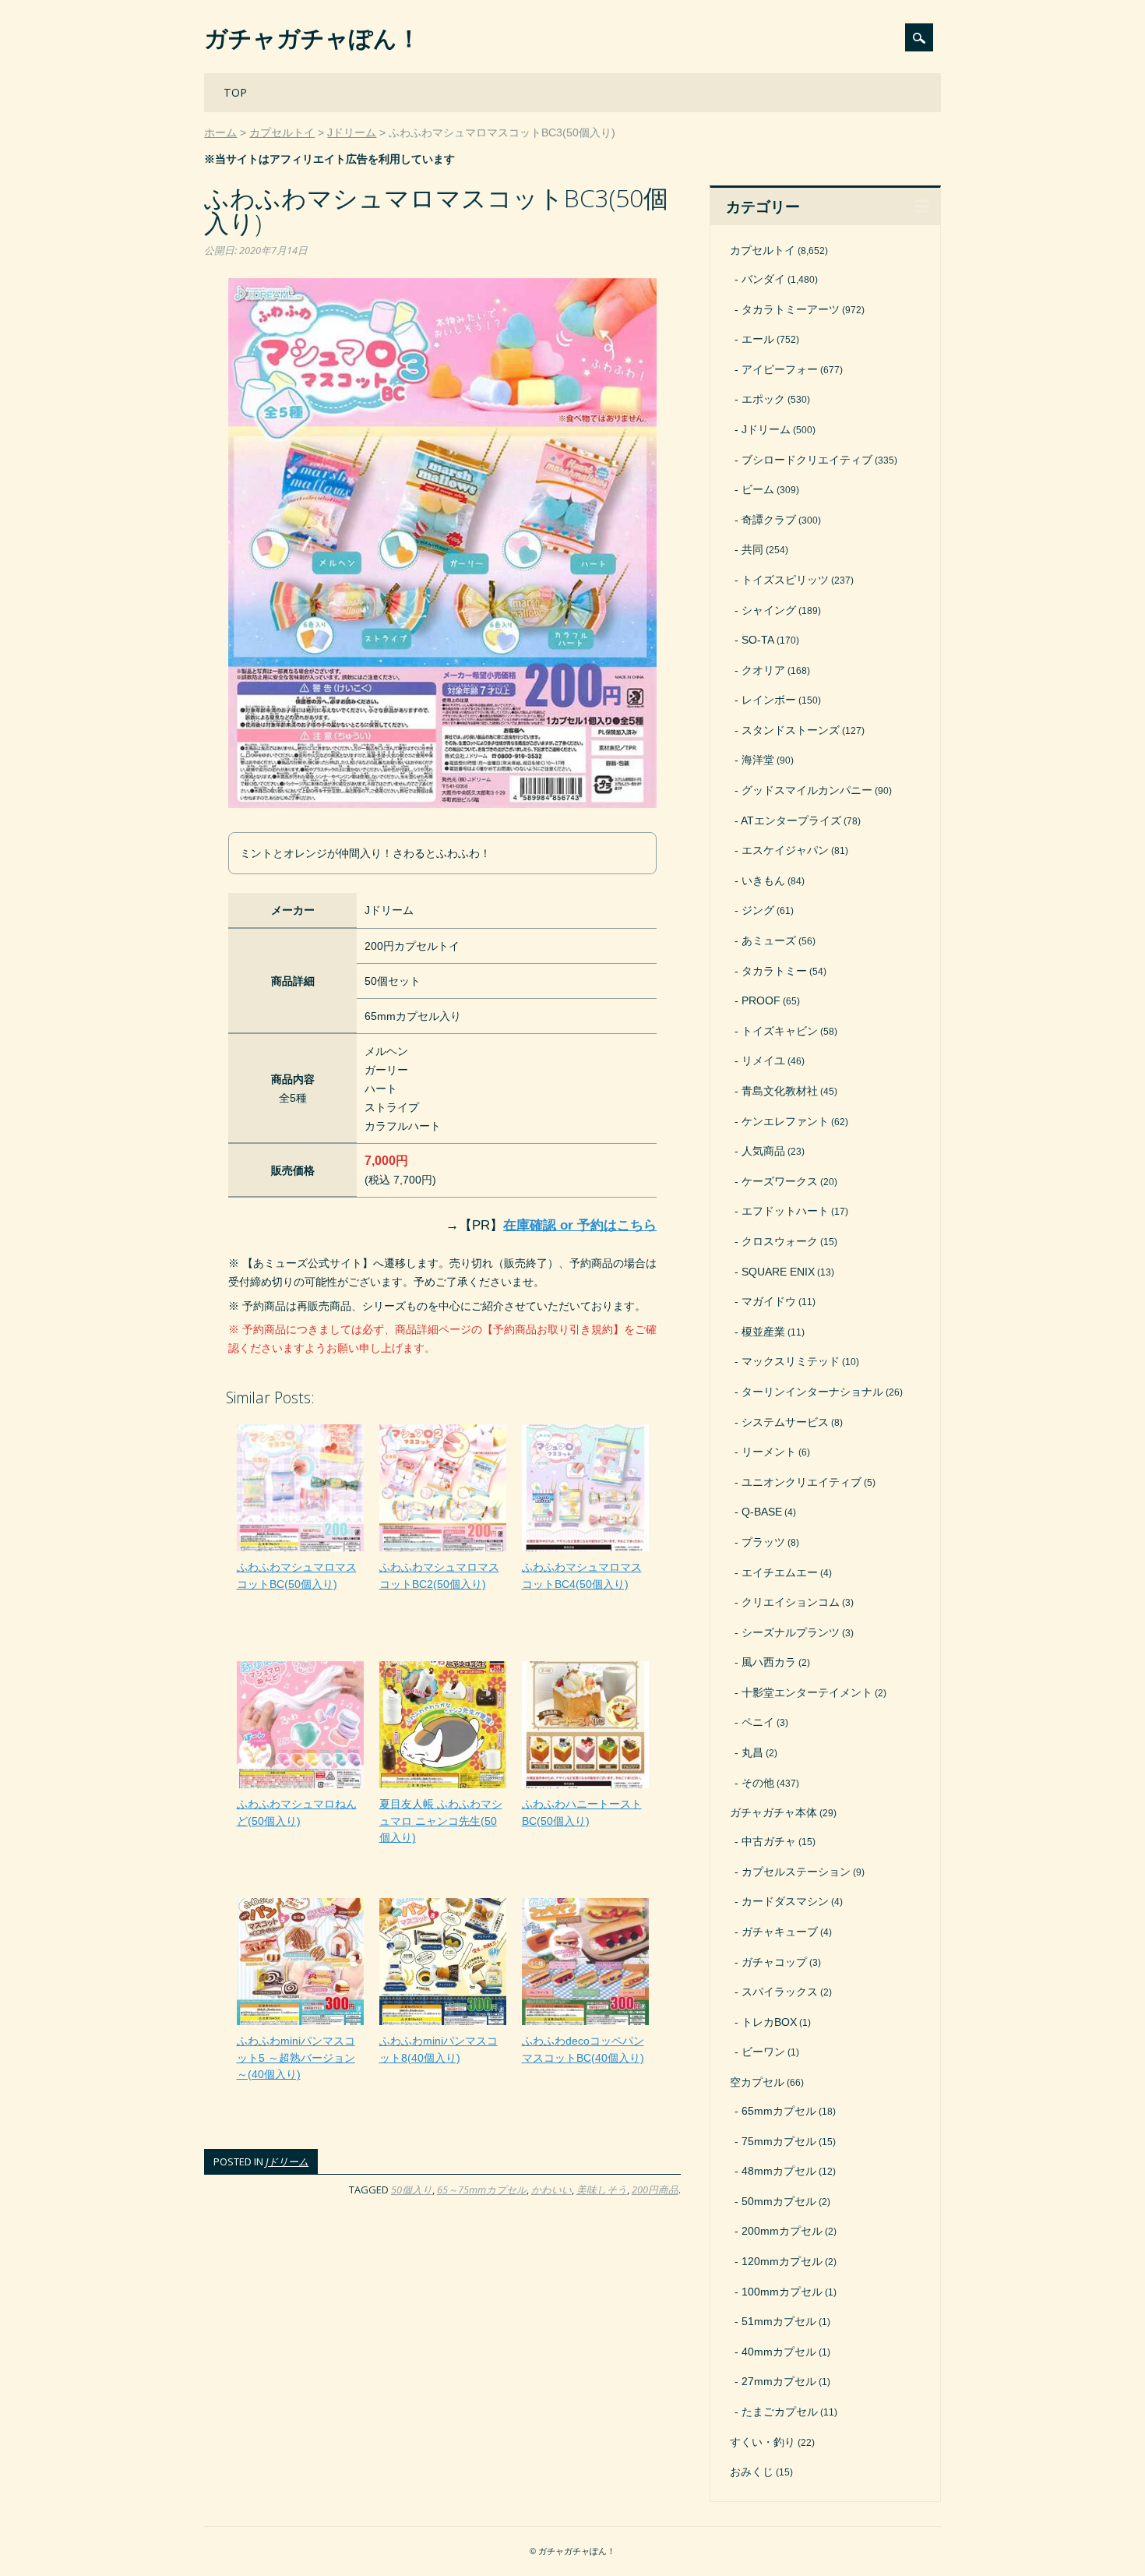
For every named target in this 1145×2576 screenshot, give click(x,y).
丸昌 (752, 1752)
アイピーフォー (780, 369)
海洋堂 (758, 760)
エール (758, 339)
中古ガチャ (769, 1841)
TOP (235, 92)
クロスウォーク (780, 1241)
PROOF (761, 1000)
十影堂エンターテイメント (807, 1692)
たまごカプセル (780, 2412)
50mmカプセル (779, 2201)
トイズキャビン (780, 1031)
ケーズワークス (780, 1181)
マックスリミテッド (791, 1361)
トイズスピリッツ (785, 580)
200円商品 (655, 2190)
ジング (758, 910)
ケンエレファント (785, 1121)
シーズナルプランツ (791, 1632)
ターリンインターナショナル (812, 1392)
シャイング (769, 610)
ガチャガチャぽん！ (312, 38)
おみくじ (752, 2472)
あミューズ (769, 940)
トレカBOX (769, 2022)
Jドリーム (287, 2161)
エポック (763, 399)
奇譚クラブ (769, 520)
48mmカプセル (779, 2171)
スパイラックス (780, 1992)
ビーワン (763, 2052)
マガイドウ (769, 1301)
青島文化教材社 (780, 1091)
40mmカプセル (779, 2352)
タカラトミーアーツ (791, 309)
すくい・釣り (763, 2442)
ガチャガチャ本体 (773, 1812)
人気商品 (763, 1151)
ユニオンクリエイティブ (801, 1482)
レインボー (769, 700)
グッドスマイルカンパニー (807, 790)
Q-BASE (762, 1512)
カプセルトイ (763, 250)
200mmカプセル (782, 2231)
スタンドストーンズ (791, 730)
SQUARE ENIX (778, 1272)
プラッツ (763, 1542)
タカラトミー (774, 971)
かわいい (551, 2190)
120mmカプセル (782, 2261)
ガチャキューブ (780, 1932)
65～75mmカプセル (482, 2190)
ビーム (758, 489)
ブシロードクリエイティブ (807, 460)
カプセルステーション (796, 1872)
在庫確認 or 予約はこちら (580, 1225)
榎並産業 (763, 1332)
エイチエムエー (780, 1572)
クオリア (763, 670)
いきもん (763, 880)
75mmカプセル (779, 2141)
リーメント (769, 1452)
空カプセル (757, 2082)
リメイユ (763, 1060)
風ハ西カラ (769, 1662)
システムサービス (785, 1422)
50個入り (412, 2190)
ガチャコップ (774, 1962)
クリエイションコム (791, 1602)
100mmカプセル (782, 2292)
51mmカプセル (779, 2321)
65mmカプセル (779, 2111)
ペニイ (758, 1722)
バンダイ (763, 279)
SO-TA (758, 640)
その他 (758, 1783)
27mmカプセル (779, 2381)
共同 (752, 549)
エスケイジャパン (785, 850)
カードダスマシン (785, 1901)
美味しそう (602, 2190)
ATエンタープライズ (791, 820)
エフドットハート (785, 1211)
